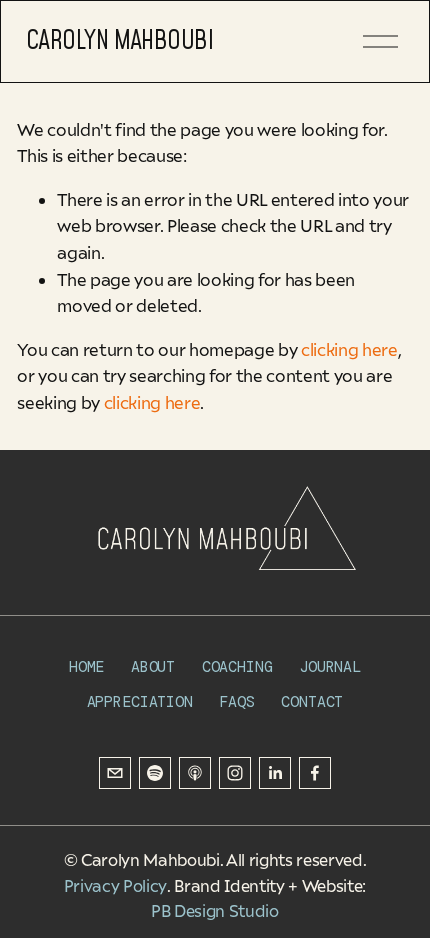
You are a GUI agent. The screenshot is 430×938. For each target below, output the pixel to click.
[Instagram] (235, 773)
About (153, 667)
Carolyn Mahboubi (119, 41)
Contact (312, 702)
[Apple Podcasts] (195, 773)
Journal (330, 667)
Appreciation (140, 702)
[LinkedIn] (275, 773)
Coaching (237, 667)
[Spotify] (155, 773)
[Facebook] (315, 773)
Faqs (236, 702)
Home (86, 667)
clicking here (349, 349)
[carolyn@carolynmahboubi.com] (115, 773)
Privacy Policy (115, 886)
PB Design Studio (215, 911)
